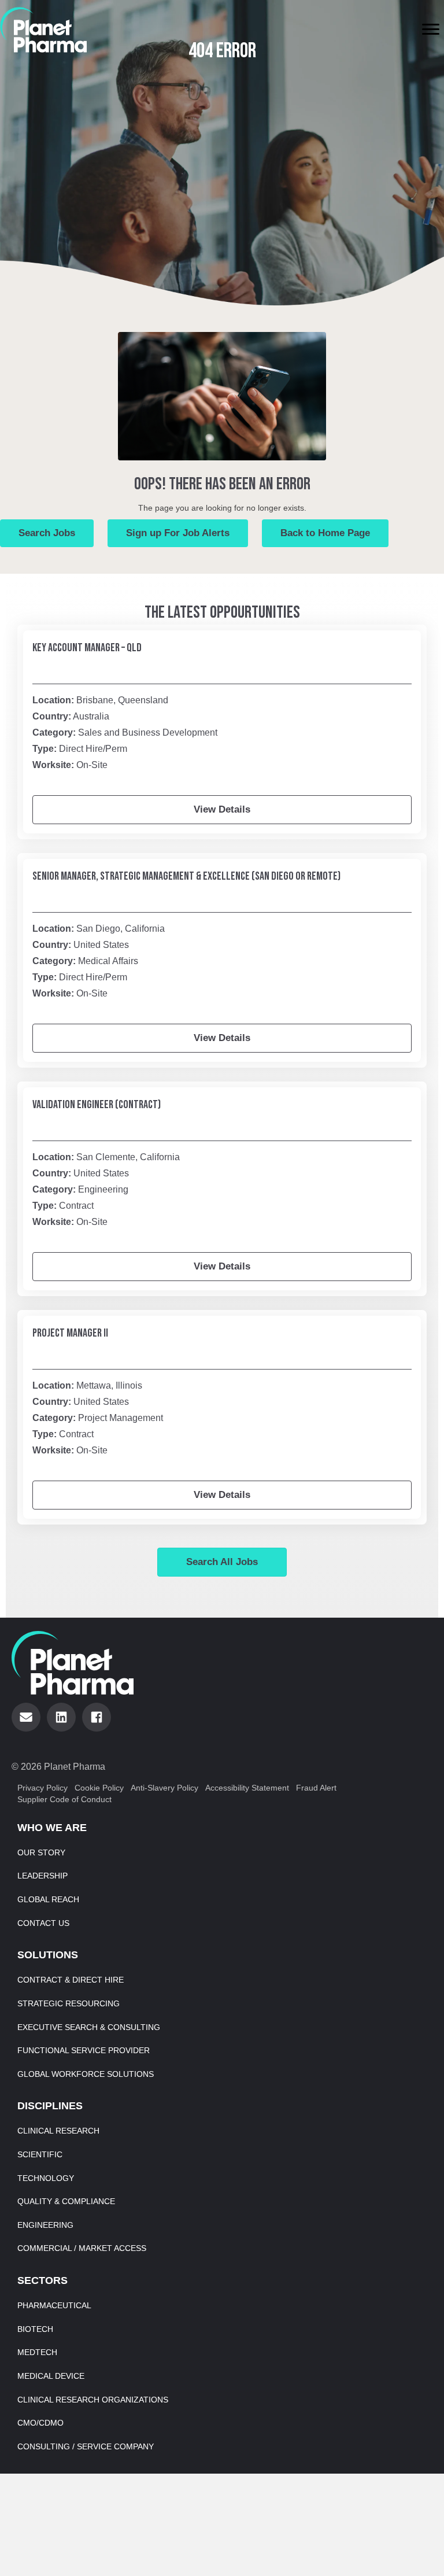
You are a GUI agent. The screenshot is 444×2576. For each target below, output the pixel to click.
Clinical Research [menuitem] (58, 2131)
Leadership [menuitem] (42, 1876)
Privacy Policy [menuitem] (42, 1788)
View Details (222, 809)
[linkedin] (61, 1717)
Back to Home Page (325, 533)
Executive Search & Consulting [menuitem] (89, 2027)
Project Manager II (70, 1333)
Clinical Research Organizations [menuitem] (93, 2400)
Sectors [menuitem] (42, 2280)
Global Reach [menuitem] (48, 1899)
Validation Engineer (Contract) (97, 1105)
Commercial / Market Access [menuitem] (82, 2248)
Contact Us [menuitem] (43, 1923)
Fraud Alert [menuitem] (316, 1788)
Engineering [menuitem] (45, 2225)
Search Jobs (47, 533)
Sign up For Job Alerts (178, 533)
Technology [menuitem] (46, 2178)
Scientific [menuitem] (40, 2154)
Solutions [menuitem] (48, 1955)
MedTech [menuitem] (37, 2352)
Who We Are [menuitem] (52, 1828)
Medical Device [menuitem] (51, 2376)
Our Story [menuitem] (41, 1852)
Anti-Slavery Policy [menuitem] (164, 1788)
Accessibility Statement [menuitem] (247, 1788)
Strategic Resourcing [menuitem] (69, 2003)
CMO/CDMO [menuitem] (40, 2423)
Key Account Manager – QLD (87, 648)
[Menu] (431, 29)
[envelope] (26, 1717)
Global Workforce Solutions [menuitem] (86, 2074)
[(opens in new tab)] (43, 29)
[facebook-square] (97, 1717)
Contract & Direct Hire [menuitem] (71, 1980)
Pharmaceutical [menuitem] (54, 2305)
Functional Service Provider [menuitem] (84, 2050)
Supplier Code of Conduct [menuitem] (64, 1799)
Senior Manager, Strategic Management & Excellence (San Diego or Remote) (186, 876)
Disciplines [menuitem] (50, 2106)
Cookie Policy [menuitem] (99, 1788)
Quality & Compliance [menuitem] (66, 2201)
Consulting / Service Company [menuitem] (86, 2446)
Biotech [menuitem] (35, 2329)
